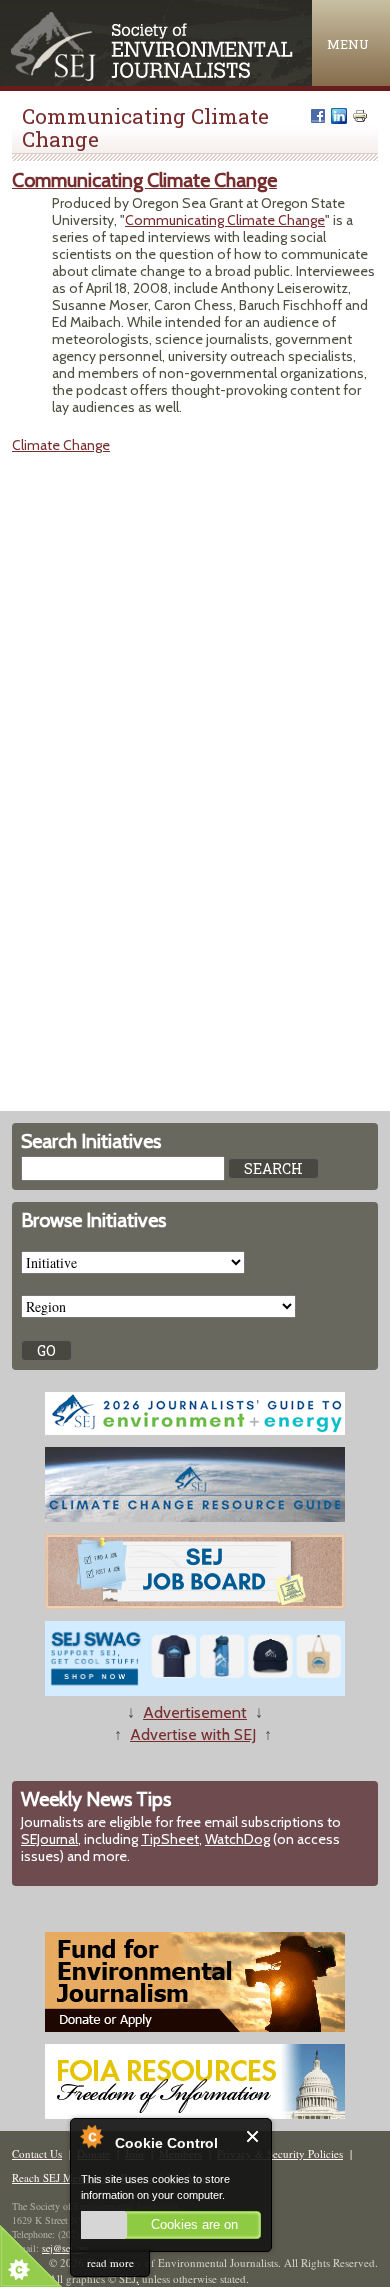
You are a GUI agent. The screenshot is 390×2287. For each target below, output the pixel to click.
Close (253, 2136)
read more (110, 2262)
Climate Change (61, 445)
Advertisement (195, 1712)
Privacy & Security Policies (280, 2153)
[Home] (153, 76)
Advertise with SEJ (193, 1734)
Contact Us (37, 2153)
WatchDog (237, 1839)
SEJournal (49, 1839)
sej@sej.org (65, 2248)
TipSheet (170, 1839)
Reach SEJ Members (59, 2177)
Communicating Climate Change (144, 180)
